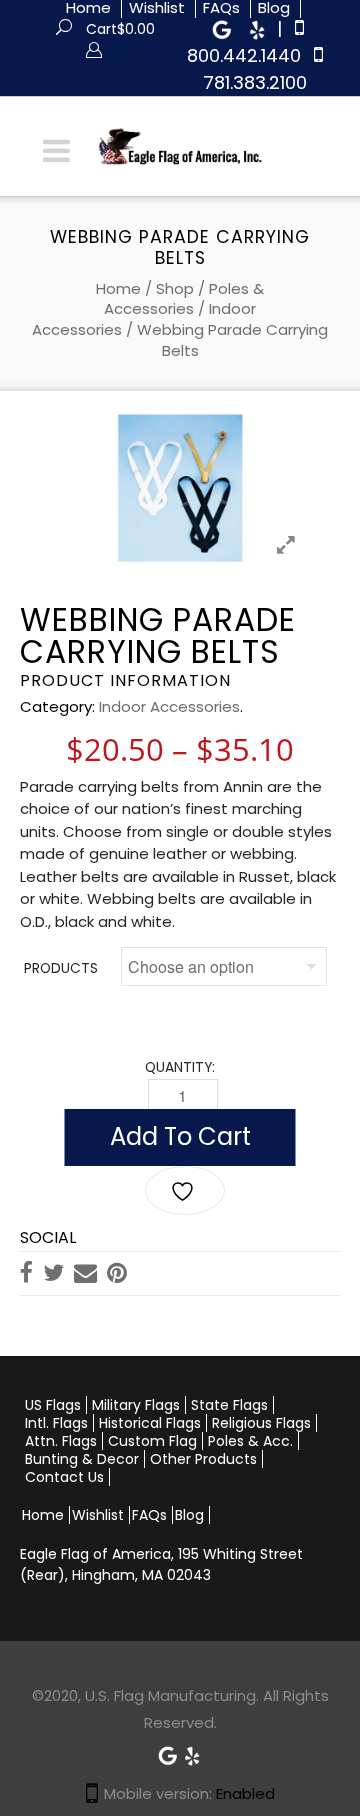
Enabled (245, 1793)
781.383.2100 (255, 82)
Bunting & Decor (82, 1459)
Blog (189, 1515)
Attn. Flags (61, 1441)
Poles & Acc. (250, 1441)
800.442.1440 (244, 55)
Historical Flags (150, 1423)
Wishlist (98, 1515)
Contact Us (64, 1477)
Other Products (203, 1459)
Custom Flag (152, 1441)
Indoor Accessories (169, 706)
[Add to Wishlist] (185, 1190)
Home (118, 288)
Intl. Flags (56, 1423)
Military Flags (136, 1405)
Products (61, 968)
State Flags (229, 1405)
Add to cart (180, 1136)
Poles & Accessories (184, 299)
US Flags (53, 1405)
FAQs (149, 1515)
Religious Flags (261, 1423)
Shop (175, 288)
